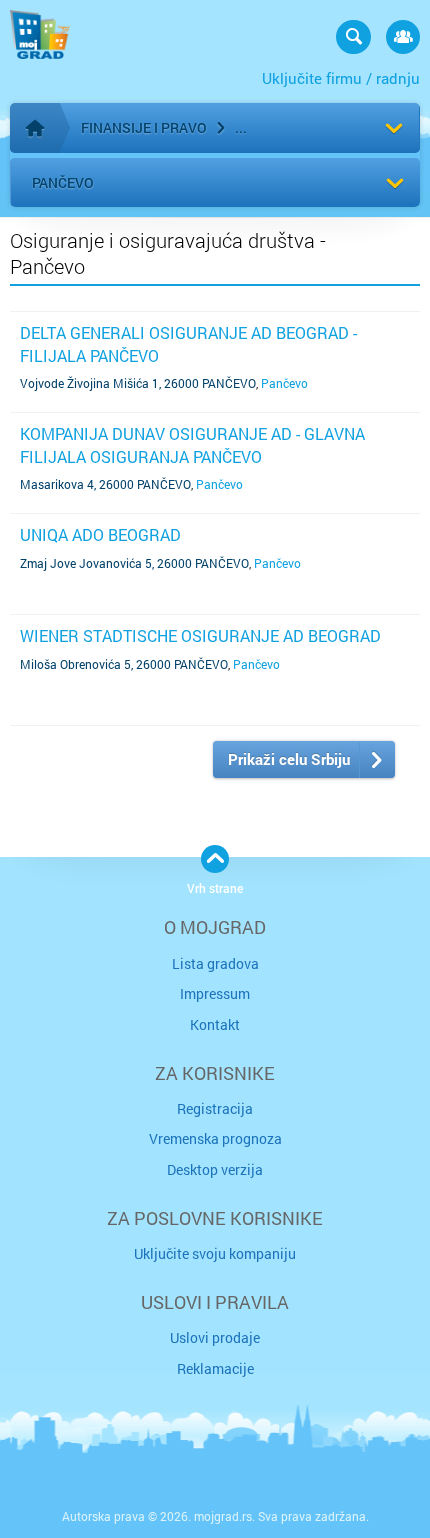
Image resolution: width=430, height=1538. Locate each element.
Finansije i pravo (144, 127)
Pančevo (63, 182)
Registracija (215, 1108)
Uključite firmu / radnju (341, 78)
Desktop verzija (215, 1169)
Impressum (215, 993)
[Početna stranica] (35, 128)
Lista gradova (215, 963)
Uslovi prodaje (215, 1337)
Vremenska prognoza (215, 1138)
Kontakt (215, 1024)
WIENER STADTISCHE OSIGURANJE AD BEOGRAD (200, 635)
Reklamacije (215, 1368)
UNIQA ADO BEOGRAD (100, 534)
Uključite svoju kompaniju (215, 1253)
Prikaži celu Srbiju (289, 759)
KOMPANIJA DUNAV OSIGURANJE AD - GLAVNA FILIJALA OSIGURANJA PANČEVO (192, 444)
